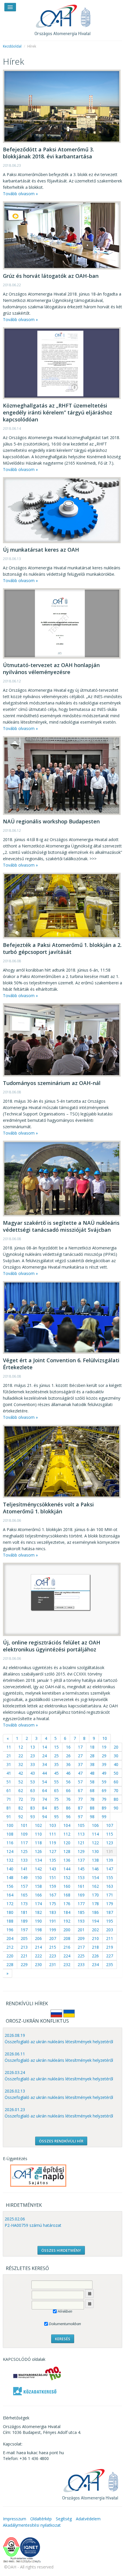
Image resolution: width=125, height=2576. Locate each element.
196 (10, 1930)
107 (110, 1825)
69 (104, 1790)
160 (67, 1886)
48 (92, 1773)
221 (24, 1956)
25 (56, 1756)
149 (24, 1877)
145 (81, 1869)
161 (81, 1886)
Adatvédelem (88, 2519)
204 (10, 1938)
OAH (63, 18)
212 (10, 1947)
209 (81, 1938)
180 (10, 1912)
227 (110, 1956)
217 (81, 1947)
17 (80, 1747)
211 (110, 1938)
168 (67, 1895)
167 (53, 1895)
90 (116, 1808)
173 (24, 1904)
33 (33, 1764)
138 (95, 1860)
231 (53, 1964)
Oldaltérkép (41, 2519)
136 (67, 1860)
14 (44, 1747)
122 (95, 1843)
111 (53, 1834)
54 (44, 1782)
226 (95, 1956)
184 (67, 1912)
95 (56, 1817)
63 (33, 1790)
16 (68, 1747)
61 (9, 1790)
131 (110, 1851)
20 (116, 1747)
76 (68, 1799)
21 (9, 1756)
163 (110, 1886)
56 (68, 1782)
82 (21, 1808)
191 (53, 1921)
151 (53, 1877)
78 (92, 1799)
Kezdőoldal (12, 46)
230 (38, 1964)
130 (95, 1851)
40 (116, 1764)
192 (67, 1921)
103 (53, 1825)
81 (9, 1808)
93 (33, 1817)
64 (44, 1790)
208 (67, 1938)
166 (38, 1895)
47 (80, 1773)
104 (67, 1825)
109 (24, 1834)
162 (95, 1886)
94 (44, 1817)
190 (38, 1921)
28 (92, 1756)
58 (92, 1782)
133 (24, 1860)
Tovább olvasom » (20, 194)
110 (38, 1834)
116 (10, 1843)
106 (95, 1825)
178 (95, 1904)
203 (110, 1930)
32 (21, 1764)
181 (24, 1912)
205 (24, 1938)
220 (10, 1956)
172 (10, 1904)
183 (53, 1912)
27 (80, 1756)
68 (92, 1790)
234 (95, 1964)
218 (95, 1947)
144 (67, 1869)
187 (110, 1912)
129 (81, 1851)
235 (110, 1964)
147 (110, 1869)
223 (53, 1956)
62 (21, 1790)
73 (33, 1799)
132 (10, 1860)
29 (104, 1756)
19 (104, 1747)
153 (81, 1877)
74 (44, 1799)
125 (24, 1851)
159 (53, 1886)
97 (80, 1817)
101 (24, 1825)
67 (80, 1790)
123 (110, 1843)
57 (80, 1782)
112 (67, 1834)
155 (110, 1877)
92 (21, 1817)
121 (81, 1843)
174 (38, 1904)
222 (38, 1956)
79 (104, 1799)
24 (44, 1756)
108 (10, 1834)
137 (81, 1860)
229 (24, 1964)
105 (81, 1825)
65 (56, 1790)
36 (68, 1764)
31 (9, 1764)
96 (68, 1817)
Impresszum (15, 2519)
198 (38, 1930)
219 (110, 1947)
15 (56, 1747)
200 (67, 1930)
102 (38, 1825)
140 (10, 1869)
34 (44, 1764)
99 (104, 1817)
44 (44, 1773)
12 (21, 1747)
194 (95, 1921)
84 (44, 1808)
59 (104, 1782)
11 (9, 1747)
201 (81, 1930)
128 (67, 1851)
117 (24, 1843)
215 (53, 1947)
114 (95, 1834)
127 (53, 1851)
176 (67, 1904)
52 (21, 1782)
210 (95, 1938)
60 (116, 1782)
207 (53, 1938)
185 (81, 1912)
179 (110, 1904)
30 (116, 1756)
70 (116, 1790)
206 (38, 1938)
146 (95, 1869)
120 (67, 1843)
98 (92, 1817)
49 (104, 1773)
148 (10, 1877)
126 (38, 1851)
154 (95, 1877)
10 (105, 1738)
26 (68, 1756)
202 (95, 1930)
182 (38, 1912)
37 (80, 1764)
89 (104, 1808)
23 (33, 1756)
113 (81, 1834)
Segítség (64, 2519)
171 (110, 1895)
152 (67, 1877)
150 (38, 1877)
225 (81, 1956)
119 (53, 1843)
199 (53, 1930)
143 (53, 1869)
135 (53, 1860)
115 (110, 1834)
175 (53, 1904)
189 (24, 1921)
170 (95, 1895)
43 (33, 1773)
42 (21, 1773)
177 (81, 1904)
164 (10, 1895)
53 (33, 1782)
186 (95, 1912)
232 (67, 1964)
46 (68, 1773)
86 (68, 1808)
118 (38, 1843)
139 (110, 1860)
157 (24, 1886)
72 (21, 1799)
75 (56, 1799)
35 (56, 1764)
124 (10, 1851)
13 (33, 1747)
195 (110, 1921)
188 (10, 1921)
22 (21, 1756)
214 (38, 1947)
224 (67, 1956)
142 (38, 1869)
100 (10, 1825)
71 (9, 1799)
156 (10, 1886)
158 (38, 1886)
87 (80, 1808)
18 (92, 1747)
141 (24, 1869)
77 (80, 1799)
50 (116, 1773)
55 (56, 1782)
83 (33, 1808)
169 (81, 1895)
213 (24, 1947)
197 (24, 1930)
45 (56, 1773)
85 (56, 1808)
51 (9, 1782)
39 (104, 1764)
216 (67, 1947)
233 (81, 1964)
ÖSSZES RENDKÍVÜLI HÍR (61, 2141)
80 (116, 1799)
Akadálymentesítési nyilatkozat (32, 2525)
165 (24, 1895)
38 (92, 1764)
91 (9, 1817)
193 (81, 1921)
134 (38, 1860)
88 (92, 1808)
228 (10, 1964)
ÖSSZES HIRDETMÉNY (61, 2250)
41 (9, 1773)
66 (68, 1790)
